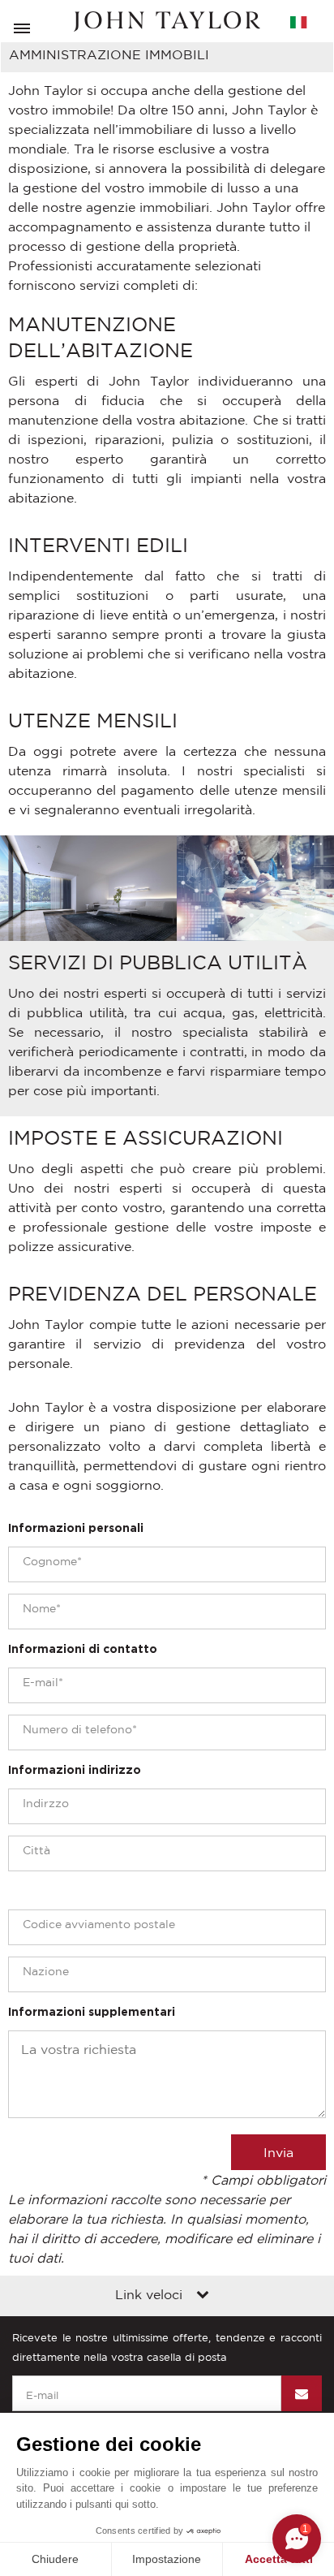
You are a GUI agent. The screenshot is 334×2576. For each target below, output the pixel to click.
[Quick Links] (203, 2296)
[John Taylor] (167, 22)
